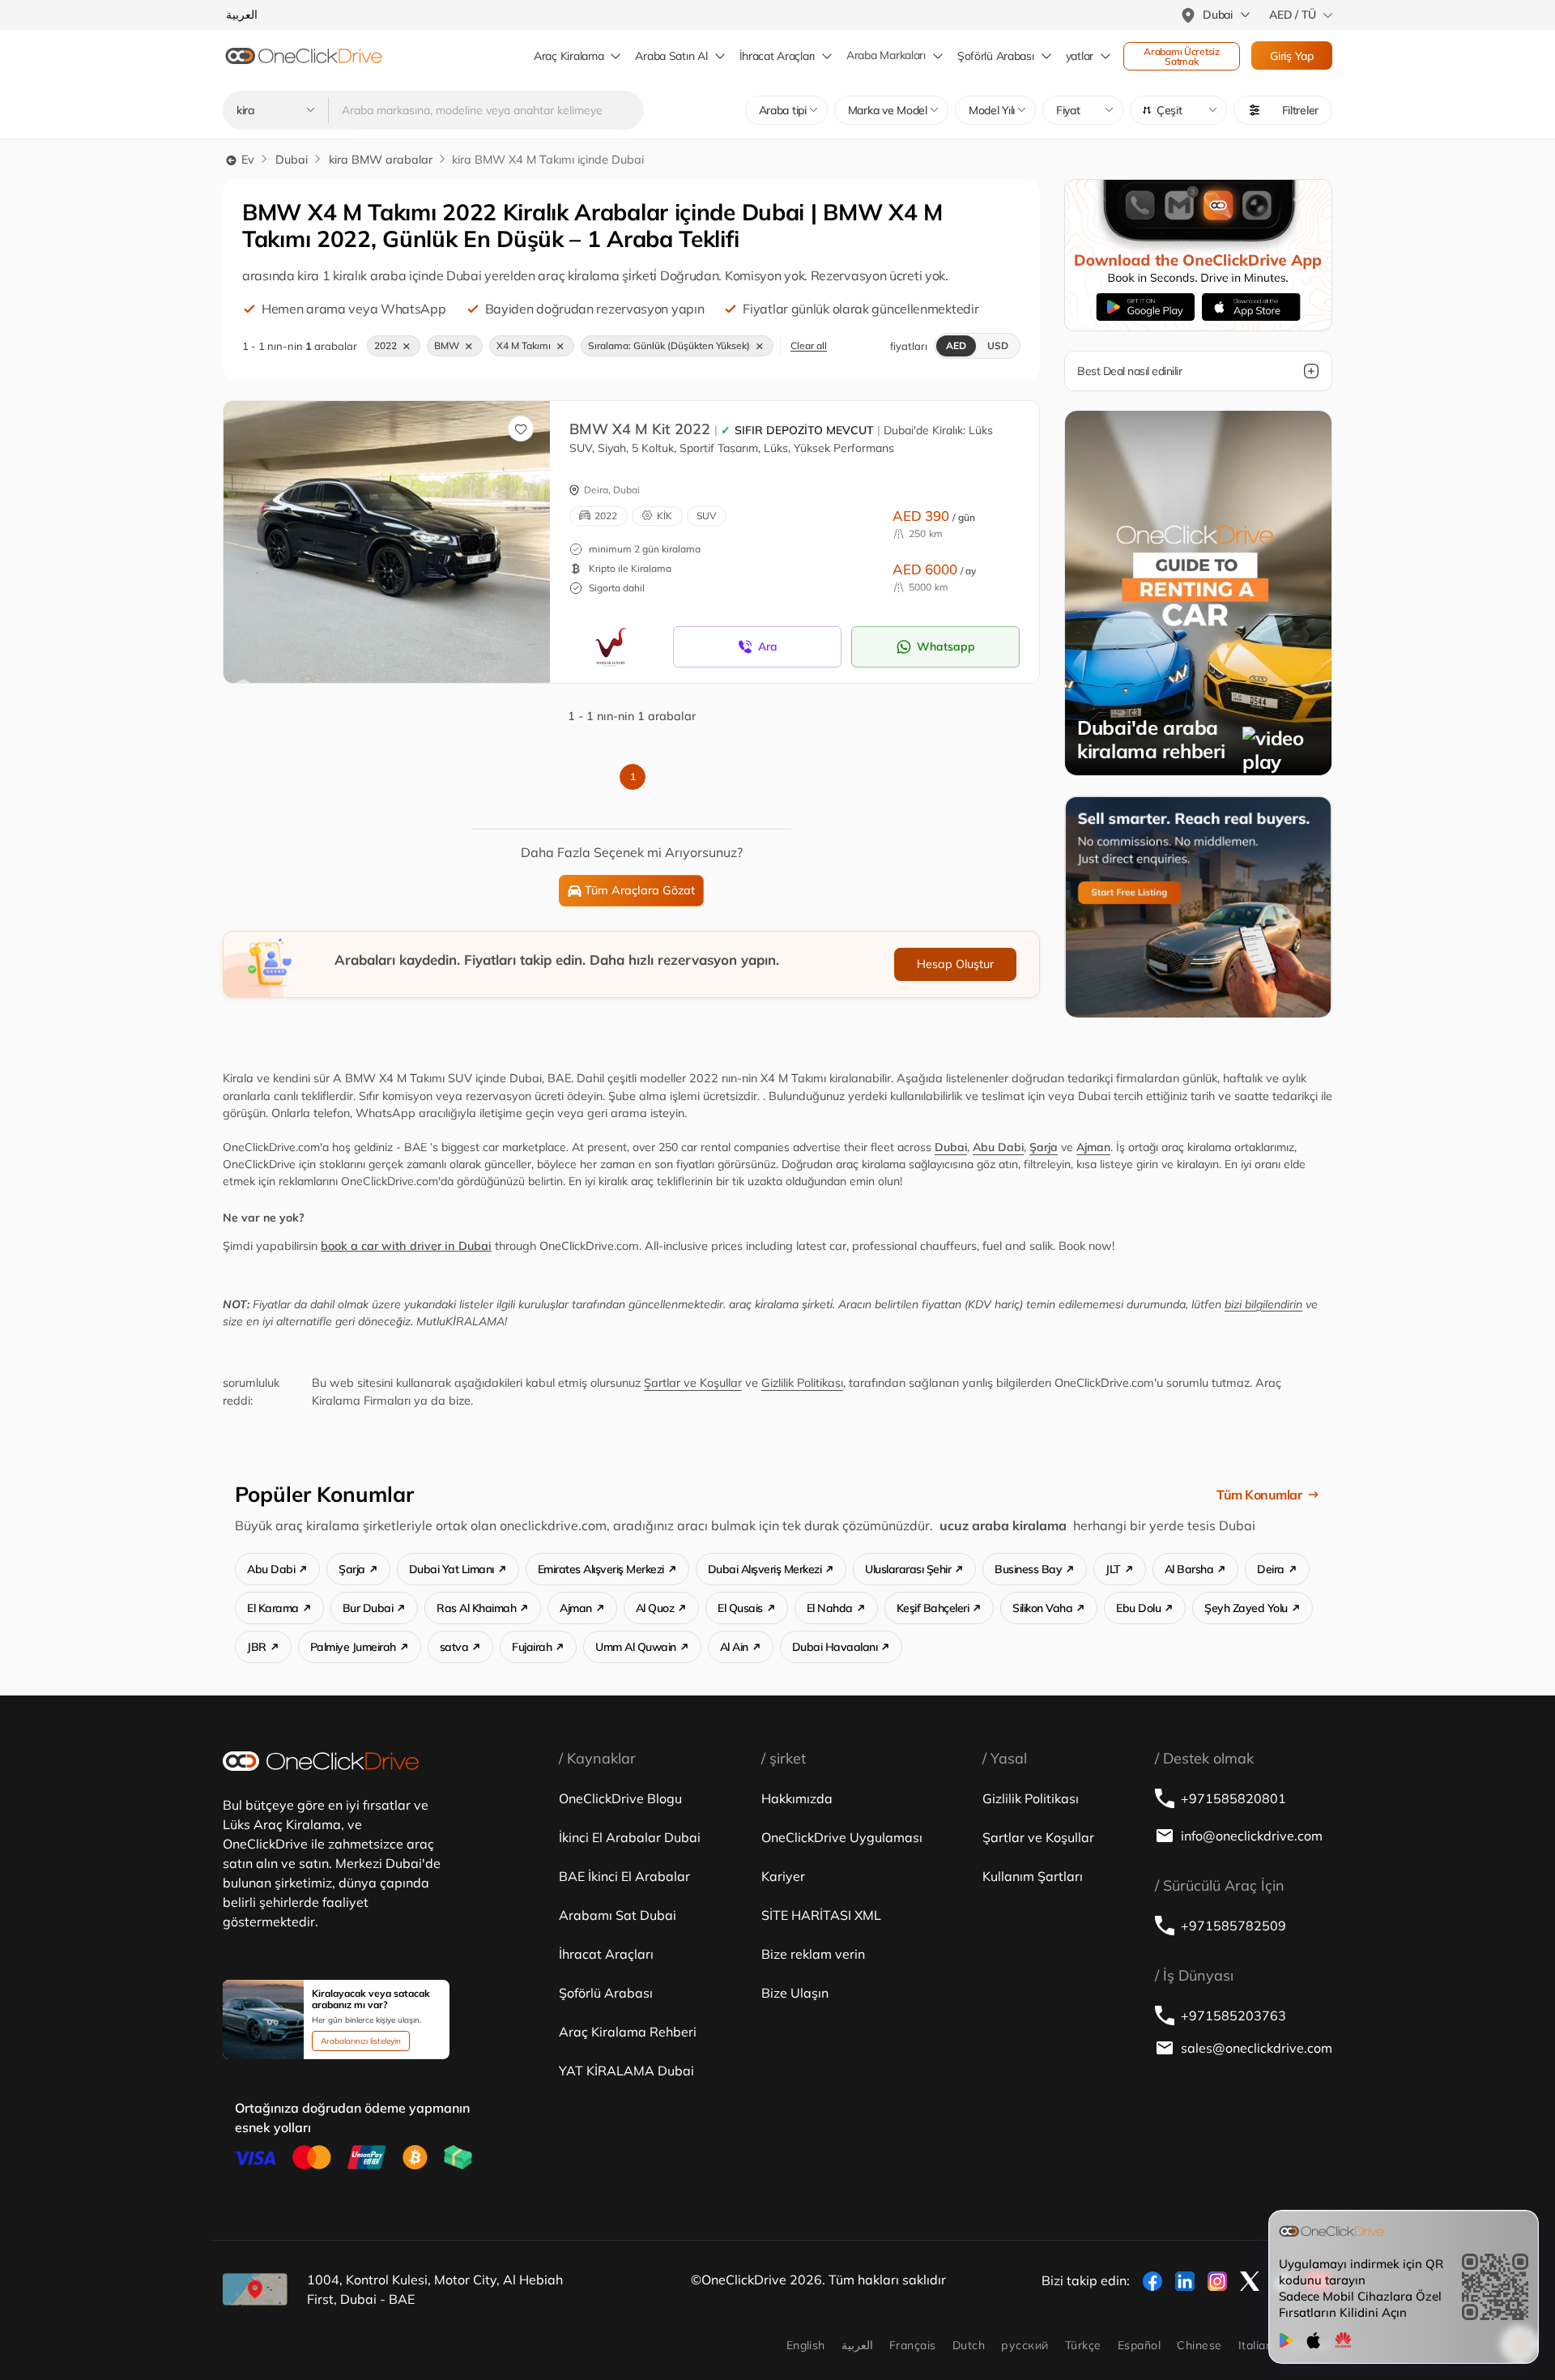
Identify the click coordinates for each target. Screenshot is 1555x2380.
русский (1025, 2345)
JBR (257, 1647)
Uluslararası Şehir (908, 1569)
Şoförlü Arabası (606, 1993)
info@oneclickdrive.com (1252, 1836)
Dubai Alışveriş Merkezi (765, 1569)
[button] (1178, 110)
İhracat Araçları (777, 56)
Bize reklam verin (813, 1954)
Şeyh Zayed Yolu (1246, 1608)
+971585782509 (1233, 1926)
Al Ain (734, 1647)
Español (1139, 2345)
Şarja (1044, 1147)
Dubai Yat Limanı (452, 1569)
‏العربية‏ (857, 2345)
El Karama (273, 1608)
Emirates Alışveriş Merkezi (601, 1569)
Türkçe (1083, 2345)
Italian (1255, 2345)
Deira (1271, 1569)
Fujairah (532, 1647)
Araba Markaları (886, 55)
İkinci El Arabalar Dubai (630, 1837)
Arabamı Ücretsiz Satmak (1182, 56)
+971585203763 (1233, 2015)
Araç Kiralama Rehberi (628, 2032)
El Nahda (830, 1608)
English (806, 2345)
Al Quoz (655, 1608)
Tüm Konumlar (1259, 1495)
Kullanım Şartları (1033, 1876)
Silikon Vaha (1042, 1608)
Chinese (1199, 2345)
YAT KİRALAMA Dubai (626, 2071)
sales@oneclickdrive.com (1257, 2048)
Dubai (292, 160)
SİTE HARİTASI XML (821, 1915)
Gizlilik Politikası (802, 1383)
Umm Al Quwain (636, 1647)
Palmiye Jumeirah (353, 1647)
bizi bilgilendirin (1263, 1304)
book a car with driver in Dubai (406, 1246)
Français (913, 2345)
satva (454, 1647)
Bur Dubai (368, 1608)
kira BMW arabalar (381, 160)
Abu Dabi (998, 1147)
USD (998, 345)
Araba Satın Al (671, 56)
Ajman (1093, 1147)
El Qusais (740, 1608)
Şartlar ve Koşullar (693, 1383)
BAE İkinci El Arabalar (624, 1876)
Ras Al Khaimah (476, 1608)
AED (956, 345)
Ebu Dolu (1138, 1608)
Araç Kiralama (569, 56)
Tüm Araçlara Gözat (640, 890)
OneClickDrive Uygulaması (842, 1837)
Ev (246, 160)
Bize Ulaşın (795, 1993)
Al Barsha (1189, 1569)
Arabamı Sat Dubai (618, 1915)
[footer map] (255, 2289)
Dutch (969, 2345)
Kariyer (783, 1876)
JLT (1113, 1569)
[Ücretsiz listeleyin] (1198, 906)
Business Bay (1028, 1569)
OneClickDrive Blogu (620, 1798)
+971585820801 (1233, 1798)
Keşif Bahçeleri (933, 1608)
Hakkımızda (797, 1798)
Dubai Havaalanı (835, 1647)
